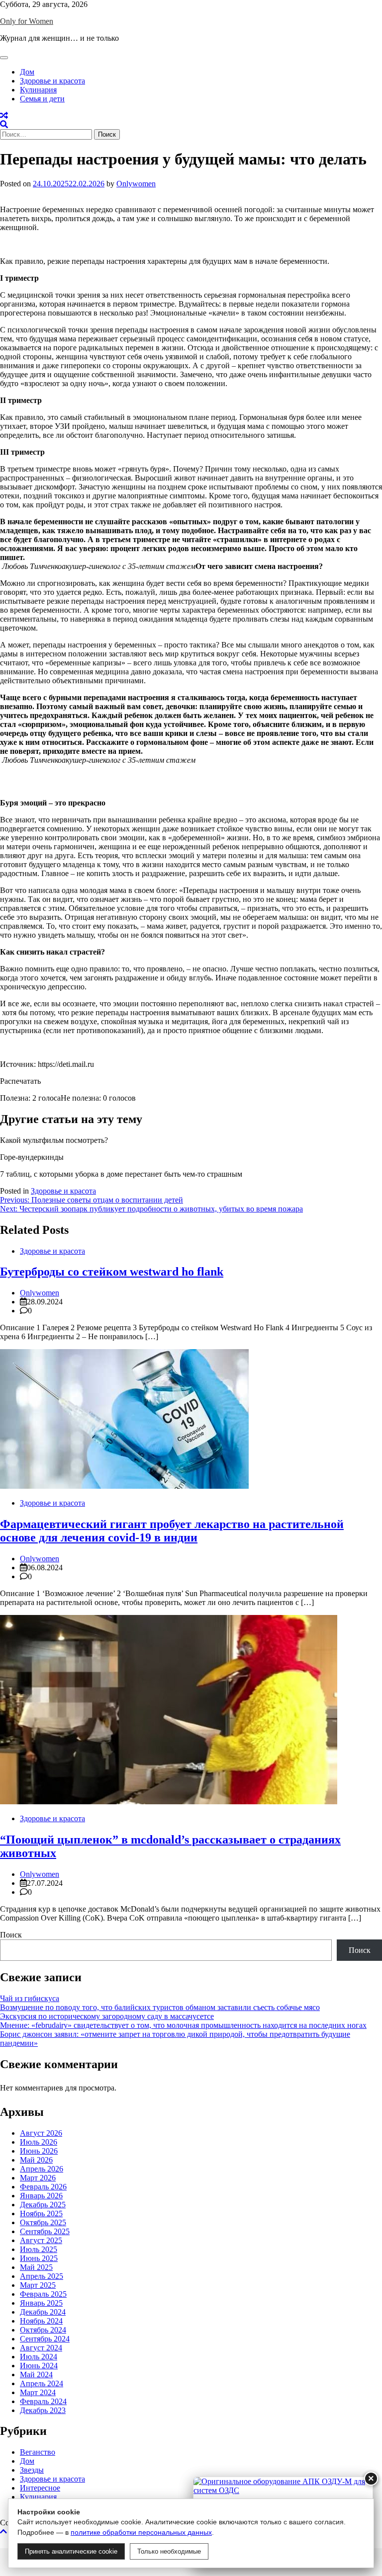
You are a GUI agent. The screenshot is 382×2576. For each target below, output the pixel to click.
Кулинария (38, 90)
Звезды (32, 2470)
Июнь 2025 (39, 2258)
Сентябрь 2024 (45, 2339)
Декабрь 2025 (43, 2205)
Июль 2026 (39, 2142)
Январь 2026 (41, 2196)
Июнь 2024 (39, 2366)
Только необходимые (169, 2551)
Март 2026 (38, 2178)
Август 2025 (41, 2240)
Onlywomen (136, 184)
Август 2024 (41, 2348)
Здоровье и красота (52, 81)
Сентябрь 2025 (45, 2231)
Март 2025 (38, 2285)
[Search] (4, 124)
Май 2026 (36, 2160)
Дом (27, 72)
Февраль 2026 (43, 2187)
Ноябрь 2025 (41, 2214)
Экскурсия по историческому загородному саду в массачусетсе (107, 2016)
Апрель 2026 (42, 2169)
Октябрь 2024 (43, 2330)
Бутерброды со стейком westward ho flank (112, 1272)
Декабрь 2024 (43, 2312)
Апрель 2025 (42, 2276)
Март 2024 (38, 2392)
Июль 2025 (39, 2249)
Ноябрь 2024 (41, 2321)
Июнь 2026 (39, 2151)
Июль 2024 (39, 2357)
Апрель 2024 (42, 2383)
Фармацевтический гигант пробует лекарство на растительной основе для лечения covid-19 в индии (172, 1531)
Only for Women (27, 21)
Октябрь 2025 (43, 2222)
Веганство (38, 2452)
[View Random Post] (4, 116)
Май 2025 (36, 2267)
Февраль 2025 (43, 2294)
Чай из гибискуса (30, 1998)
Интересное (40, 2488)
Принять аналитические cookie (71, 2551)
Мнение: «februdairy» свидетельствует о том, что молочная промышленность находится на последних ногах (183, 2025)
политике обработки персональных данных (141, 2532)
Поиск (11, 1935)
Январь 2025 (41, 2303)
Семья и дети (42, 99)
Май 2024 (36, 2375)
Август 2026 (41, 2133)
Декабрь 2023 (43, 2410)
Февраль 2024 (43, 2401)
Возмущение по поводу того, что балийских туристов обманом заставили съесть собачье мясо (160, 2007)
